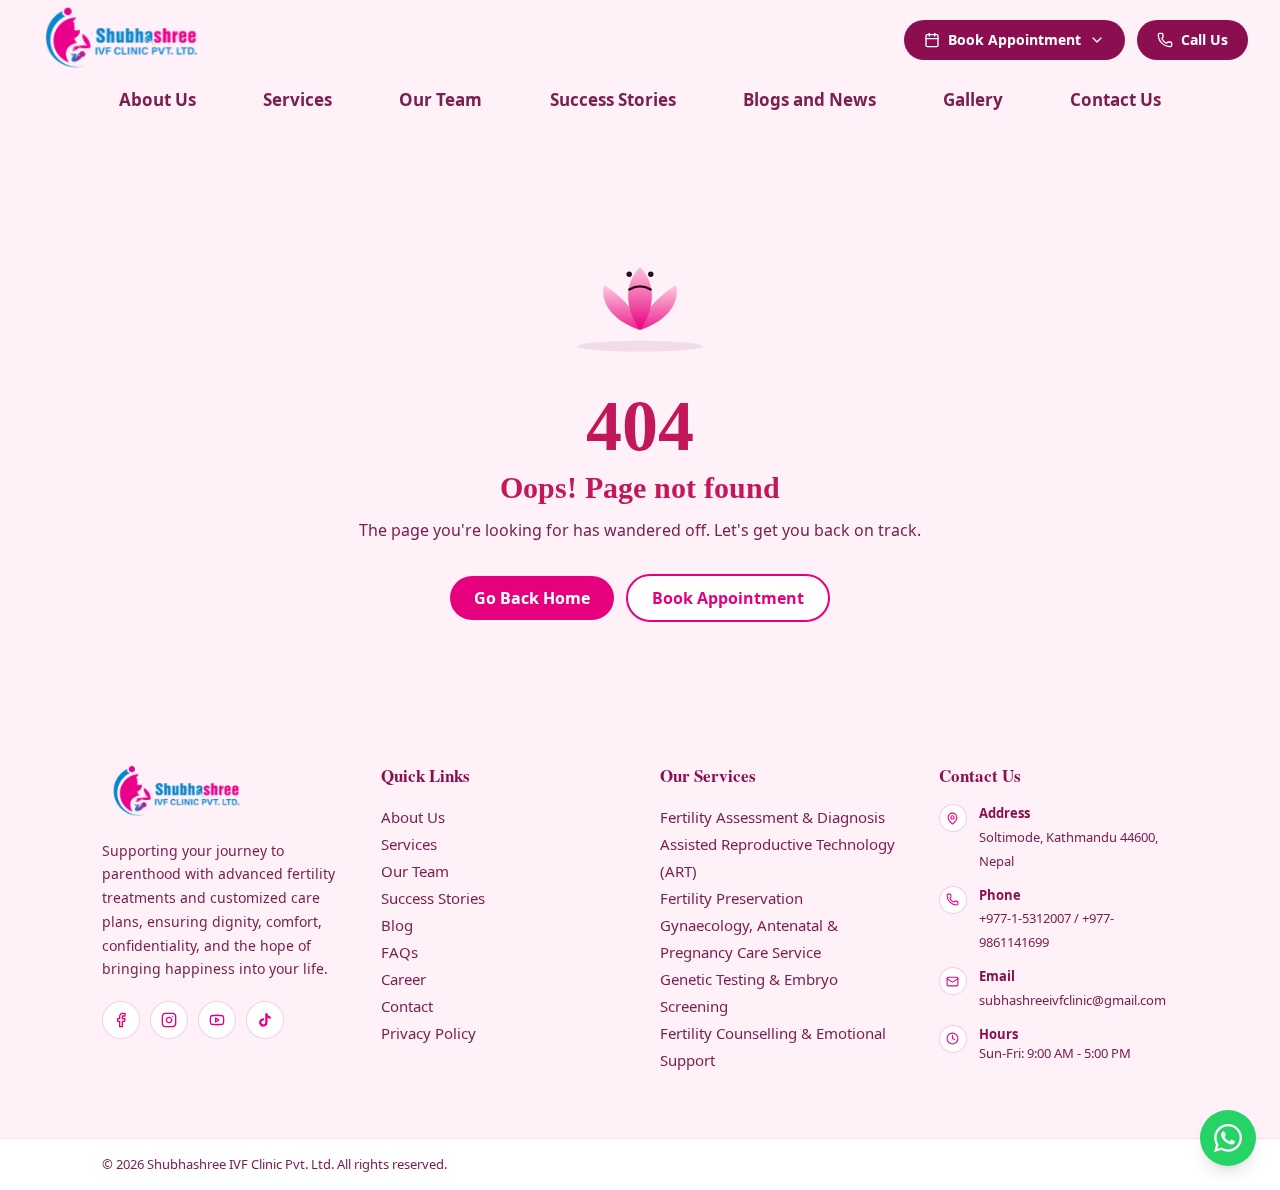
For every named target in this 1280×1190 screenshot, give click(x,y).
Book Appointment (1014, 39)
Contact (407, 1006)
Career (403, 979)
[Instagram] (169, 1020)
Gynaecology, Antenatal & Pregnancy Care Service (749, 938)
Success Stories (613, 99)
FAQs (399, 952)
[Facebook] (121, 1020)
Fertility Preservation (731, 898)
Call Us (1204, 39)
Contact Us (1115, 99)
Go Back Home (532, 598)
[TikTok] (265, 1020)
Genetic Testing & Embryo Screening (749, 992)
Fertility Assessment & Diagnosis (772, 817)
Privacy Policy (428, 1033)
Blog (397, 925)
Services (297, 99)
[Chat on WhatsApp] (1228, 1138)
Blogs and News (809, 99)
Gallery (973, 99)
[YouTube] (217, 1020)
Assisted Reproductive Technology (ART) (777, 857)
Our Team (440, 99)
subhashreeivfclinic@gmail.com (1072, 1000)
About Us (157, 99)
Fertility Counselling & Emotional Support (773, 1046)
